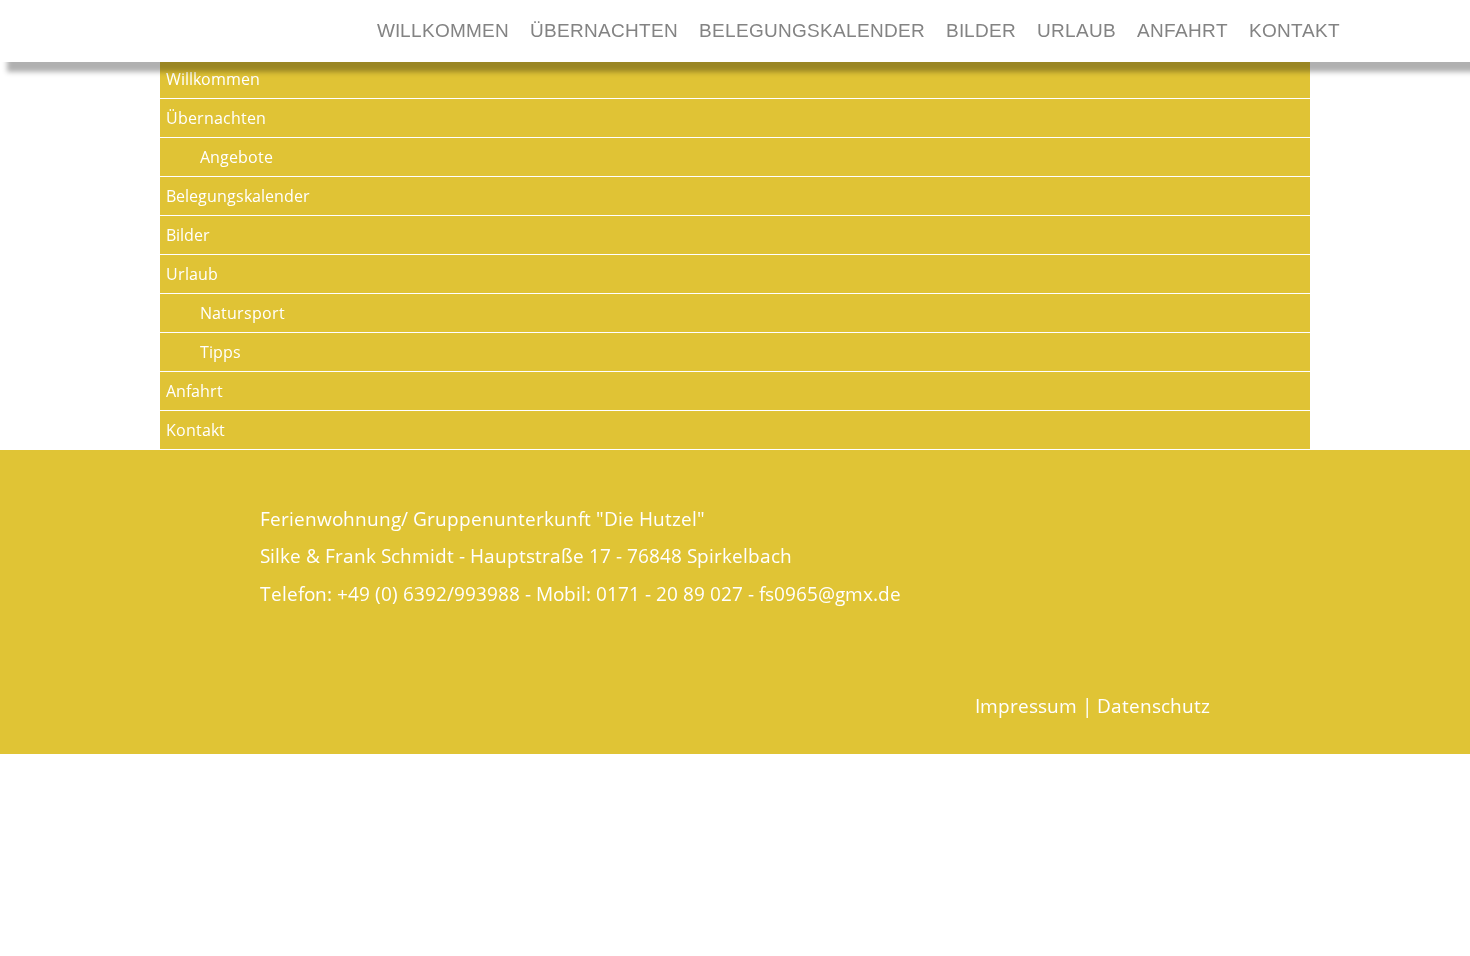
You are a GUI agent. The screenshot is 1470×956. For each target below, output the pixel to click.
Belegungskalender (812, 30)
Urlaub (1076, 30)
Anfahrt (1182, 30)
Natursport (242, 313)
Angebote (236, 157)
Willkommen (443, 30)
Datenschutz (1153, 705)
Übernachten (604, 30)
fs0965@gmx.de (830, 593)
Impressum (1026, 705)
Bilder (981, 30)
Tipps (220, 352)
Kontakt (1294, 30)
